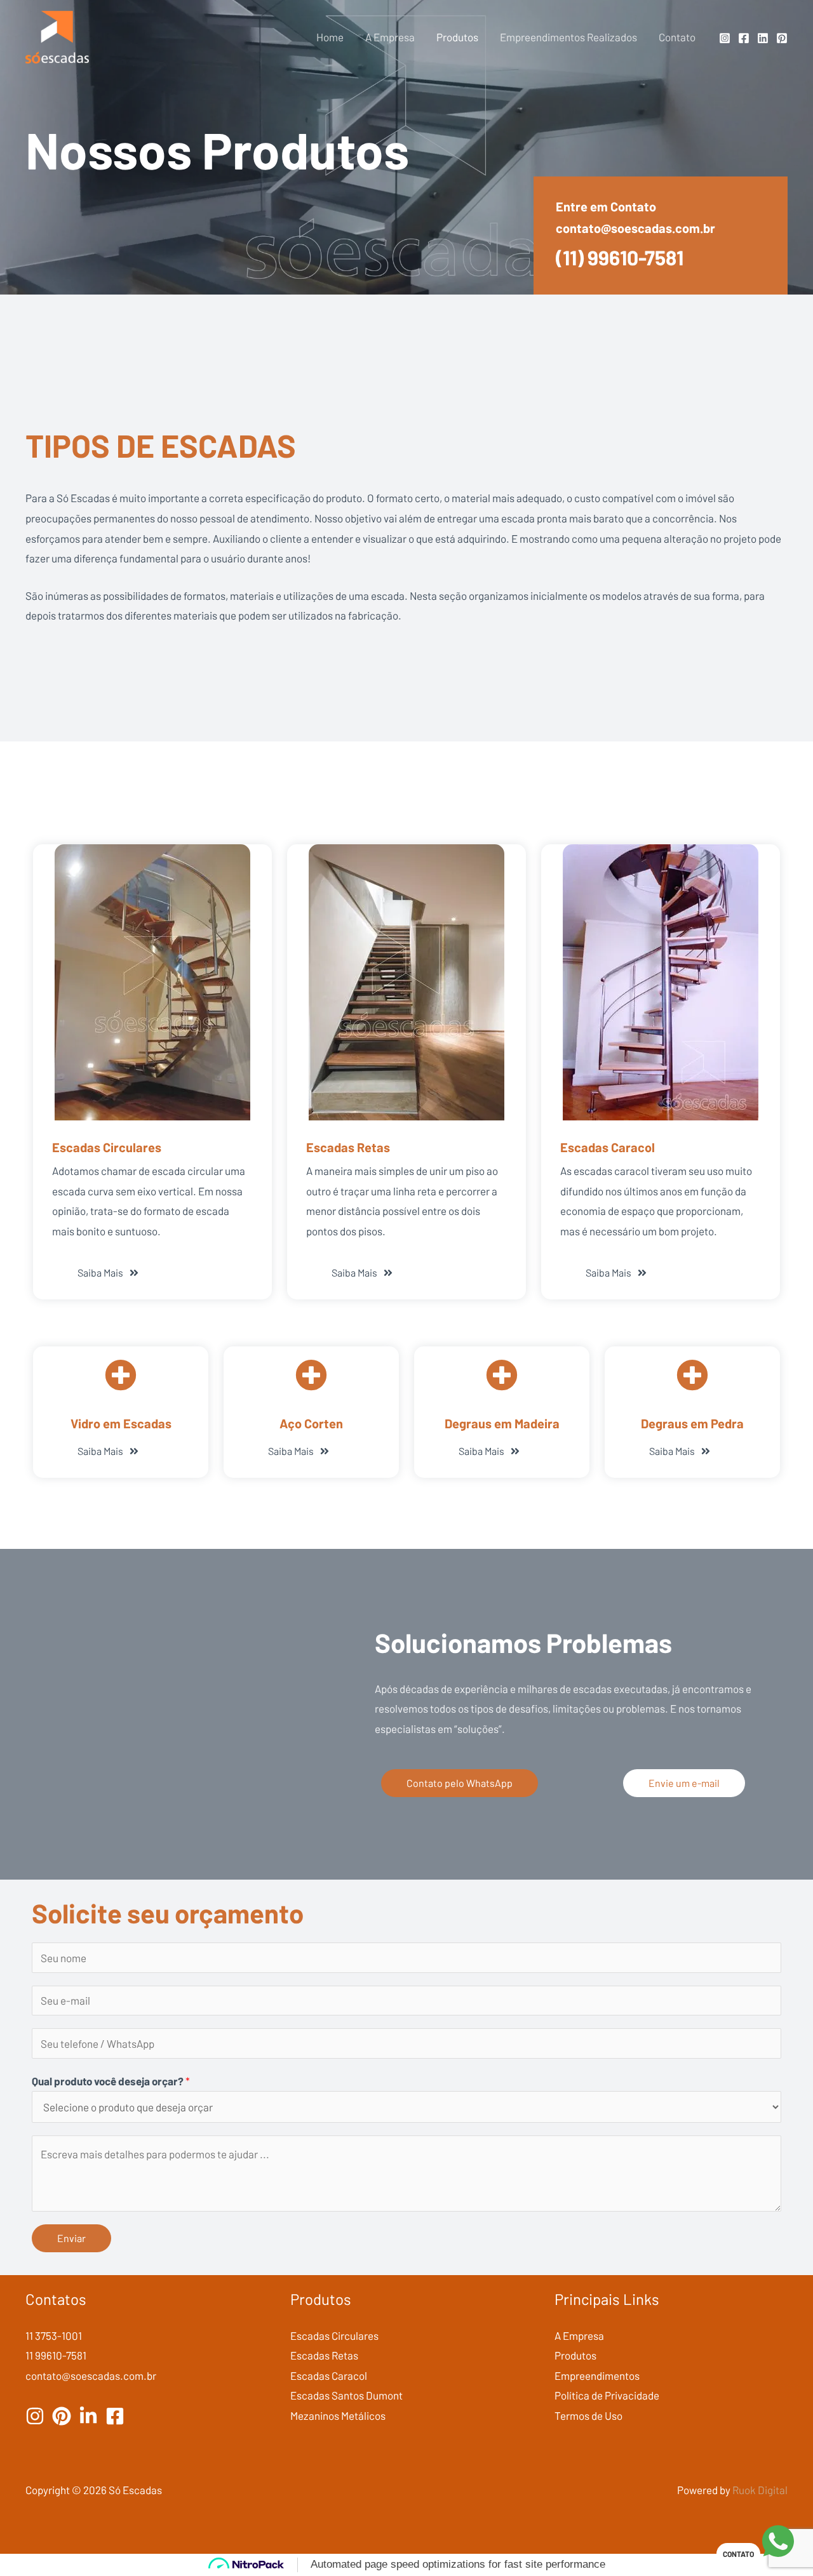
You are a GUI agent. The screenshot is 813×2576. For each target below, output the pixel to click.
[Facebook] (744, 38)
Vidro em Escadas (121, 1423)
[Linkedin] (763, 38)
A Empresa (390, 37)
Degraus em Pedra (692, 1423)
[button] (299, 1451)
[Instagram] (725, 38)
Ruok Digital (760, 2490)
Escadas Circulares (107, 1147)
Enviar (71, 2238)
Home (330, 37)
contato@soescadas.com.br (635, 228)
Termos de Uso (588, 2415)
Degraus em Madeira (502, 1423)
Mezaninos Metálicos (338, 2415)
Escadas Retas (348, 1147)
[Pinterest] (782, 38)
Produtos (457, 37)
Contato (677, 37)
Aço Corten (311, 1423)
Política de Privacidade (607, 2395)
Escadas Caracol (608, 1147)
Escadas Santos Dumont (346, 2395)
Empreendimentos (597, 2375)
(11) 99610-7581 (620, 257)
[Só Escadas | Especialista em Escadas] (57, 36)
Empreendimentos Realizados (568, 37)
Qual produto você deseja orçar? (111, 2081)
